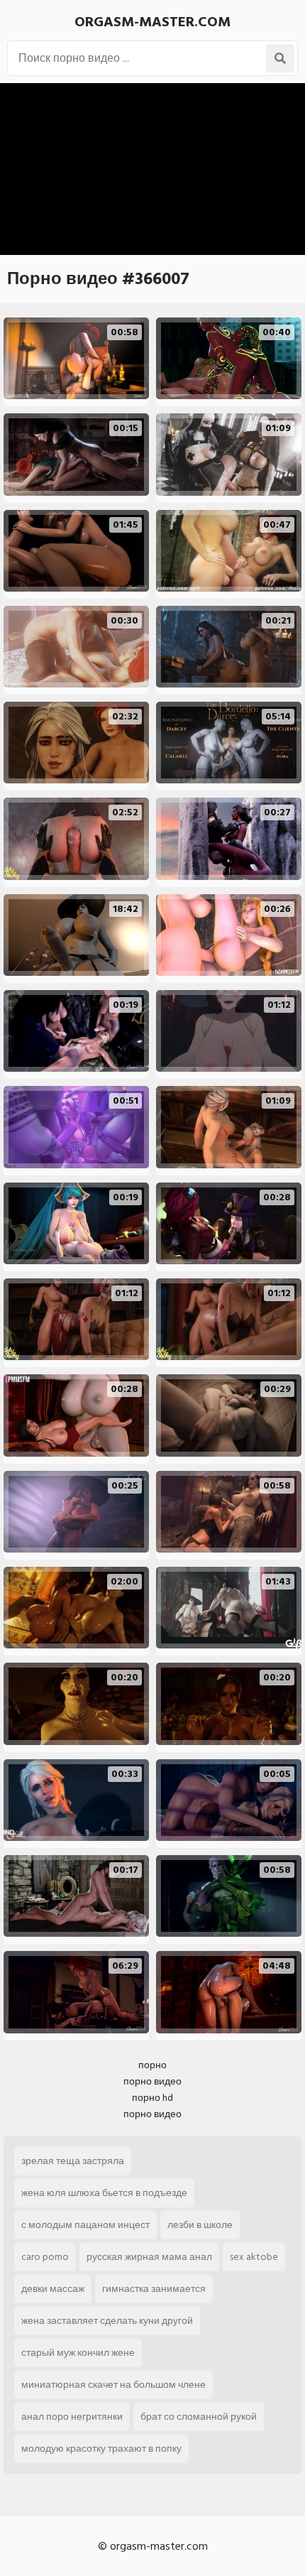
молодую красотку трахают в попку (101, 2449)
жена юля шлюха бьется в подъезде (104, 2193)
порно (152, 2065)
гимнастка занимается (154, 2289)
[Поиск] (280, 58)
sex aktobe (254, 2257)
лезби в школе (200, 2225)
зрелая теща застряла (73, 2161)
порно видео (152, 2081)
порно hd (152, 2098)
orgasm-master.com (152, 22)
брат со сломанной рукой (199, 2417)
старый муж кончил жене (78, 2353)
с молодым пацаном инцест (85, 2225)
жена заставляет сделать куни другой (107, 2321)
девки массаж (53, 2289)
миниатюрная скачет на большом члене (113, 2385)
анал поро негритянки (72, 2417)
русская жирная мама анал (149, 2257)
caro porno (45, 2257)
